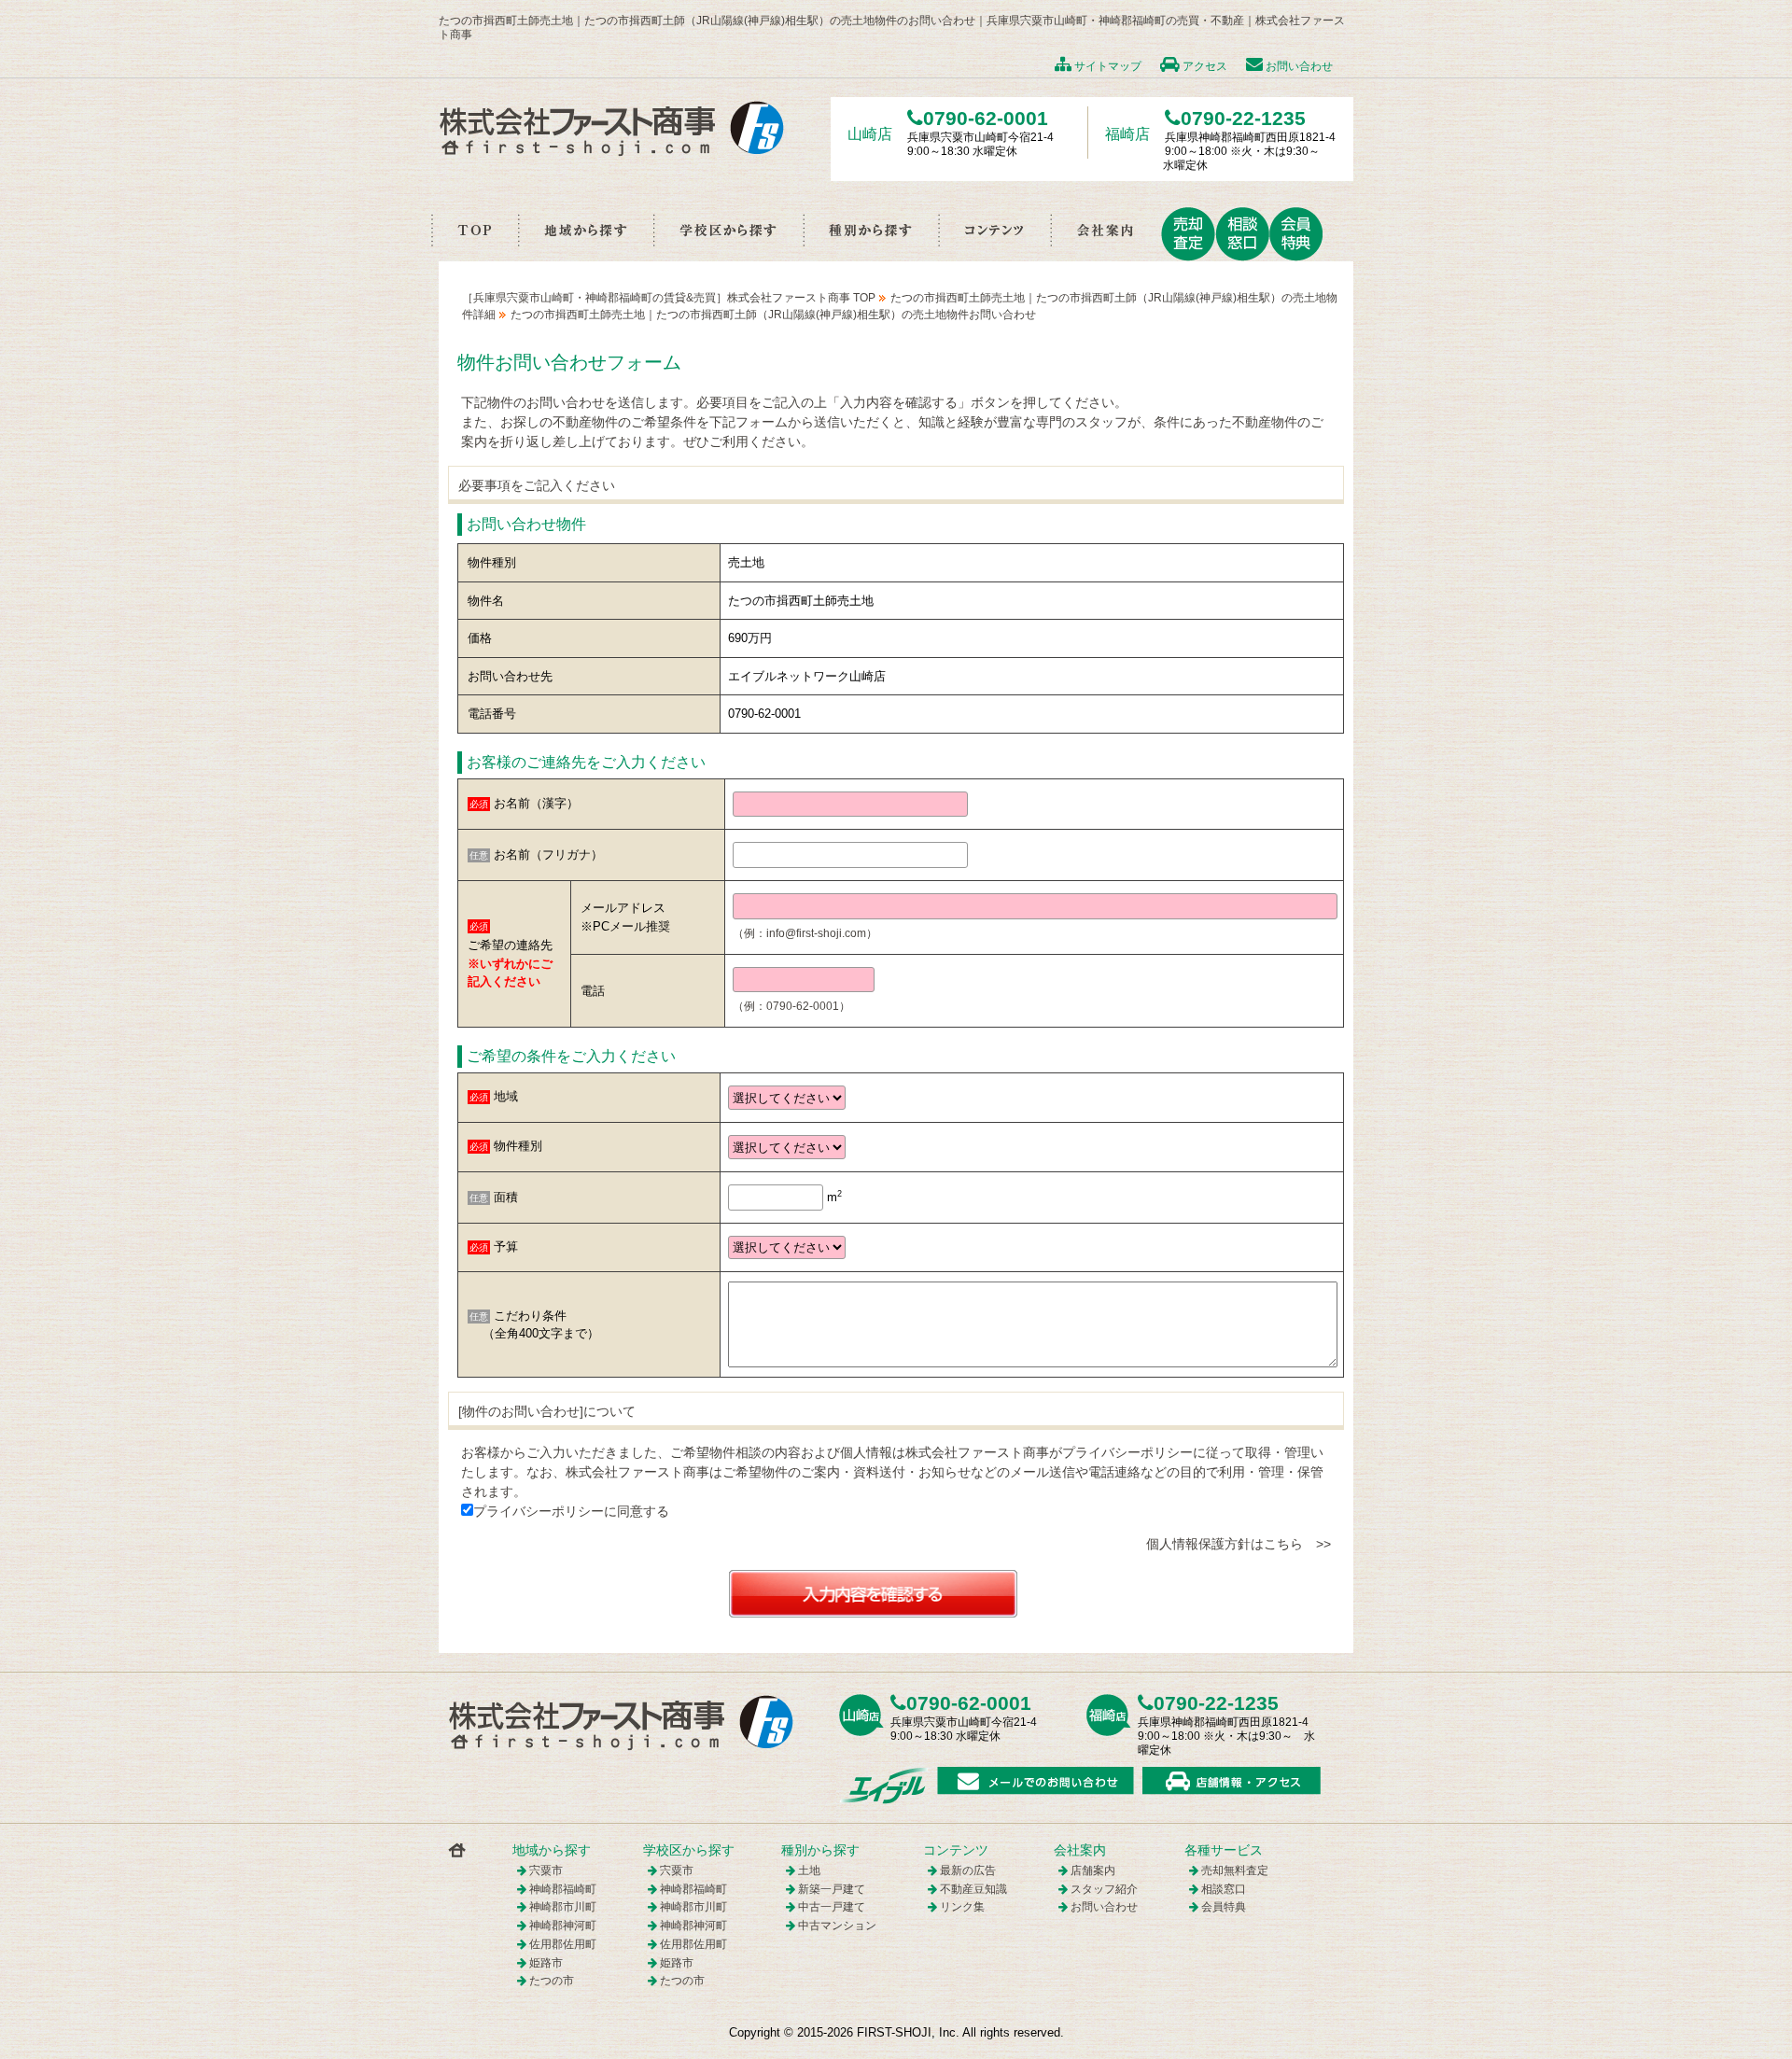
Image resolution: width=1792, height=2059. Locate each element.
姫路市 (546, 1963)
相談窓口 (1224, 1889)
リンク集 (962, 1907)
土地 (809, 1870)
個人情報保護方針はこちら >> (1239, 1544)
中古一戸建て (832, 1907)
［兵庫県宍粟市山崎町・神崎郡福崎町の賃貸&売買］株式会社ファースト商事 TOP (669, 298)
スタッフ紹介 (1104, 1889)
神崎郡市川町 (563, 1907)
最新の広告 (968, 1870)
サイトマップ (1106, 66)
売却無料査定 (1235, 1870)
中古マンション (837, 1926)
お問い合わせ (1298, 66)
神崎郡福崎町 (563, 1889)
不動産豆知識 (973, 1889)
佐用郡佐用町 (563, 1944)
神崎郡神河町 (563, 1926)
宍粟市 (546, 1870)
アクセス (1204, 66)
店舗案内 (1093, 1870)
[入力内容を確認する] (873, 1593)
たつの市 (552, 1981)
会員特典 (1224, 1907)
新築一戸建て (832, 1889)
